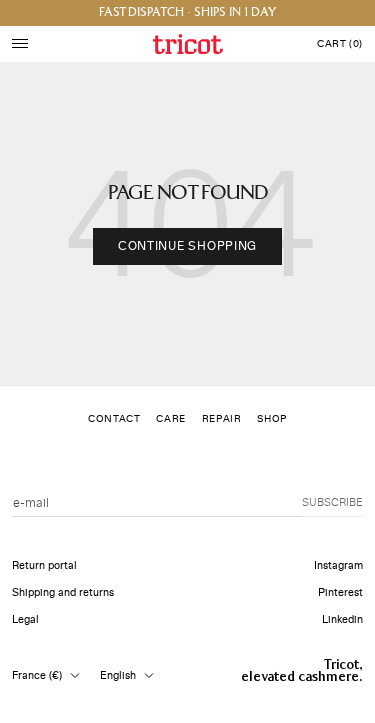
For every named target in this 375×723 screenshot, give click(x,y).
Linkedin (342, 619)
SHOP (271, 419)
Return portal (44, 565)
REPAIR (222, 419)
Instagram (338, 565)
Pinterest (340, 592)
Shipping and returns (63, 592)
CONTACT (114, 419)
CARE (170, 419)
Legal (25, 619)
